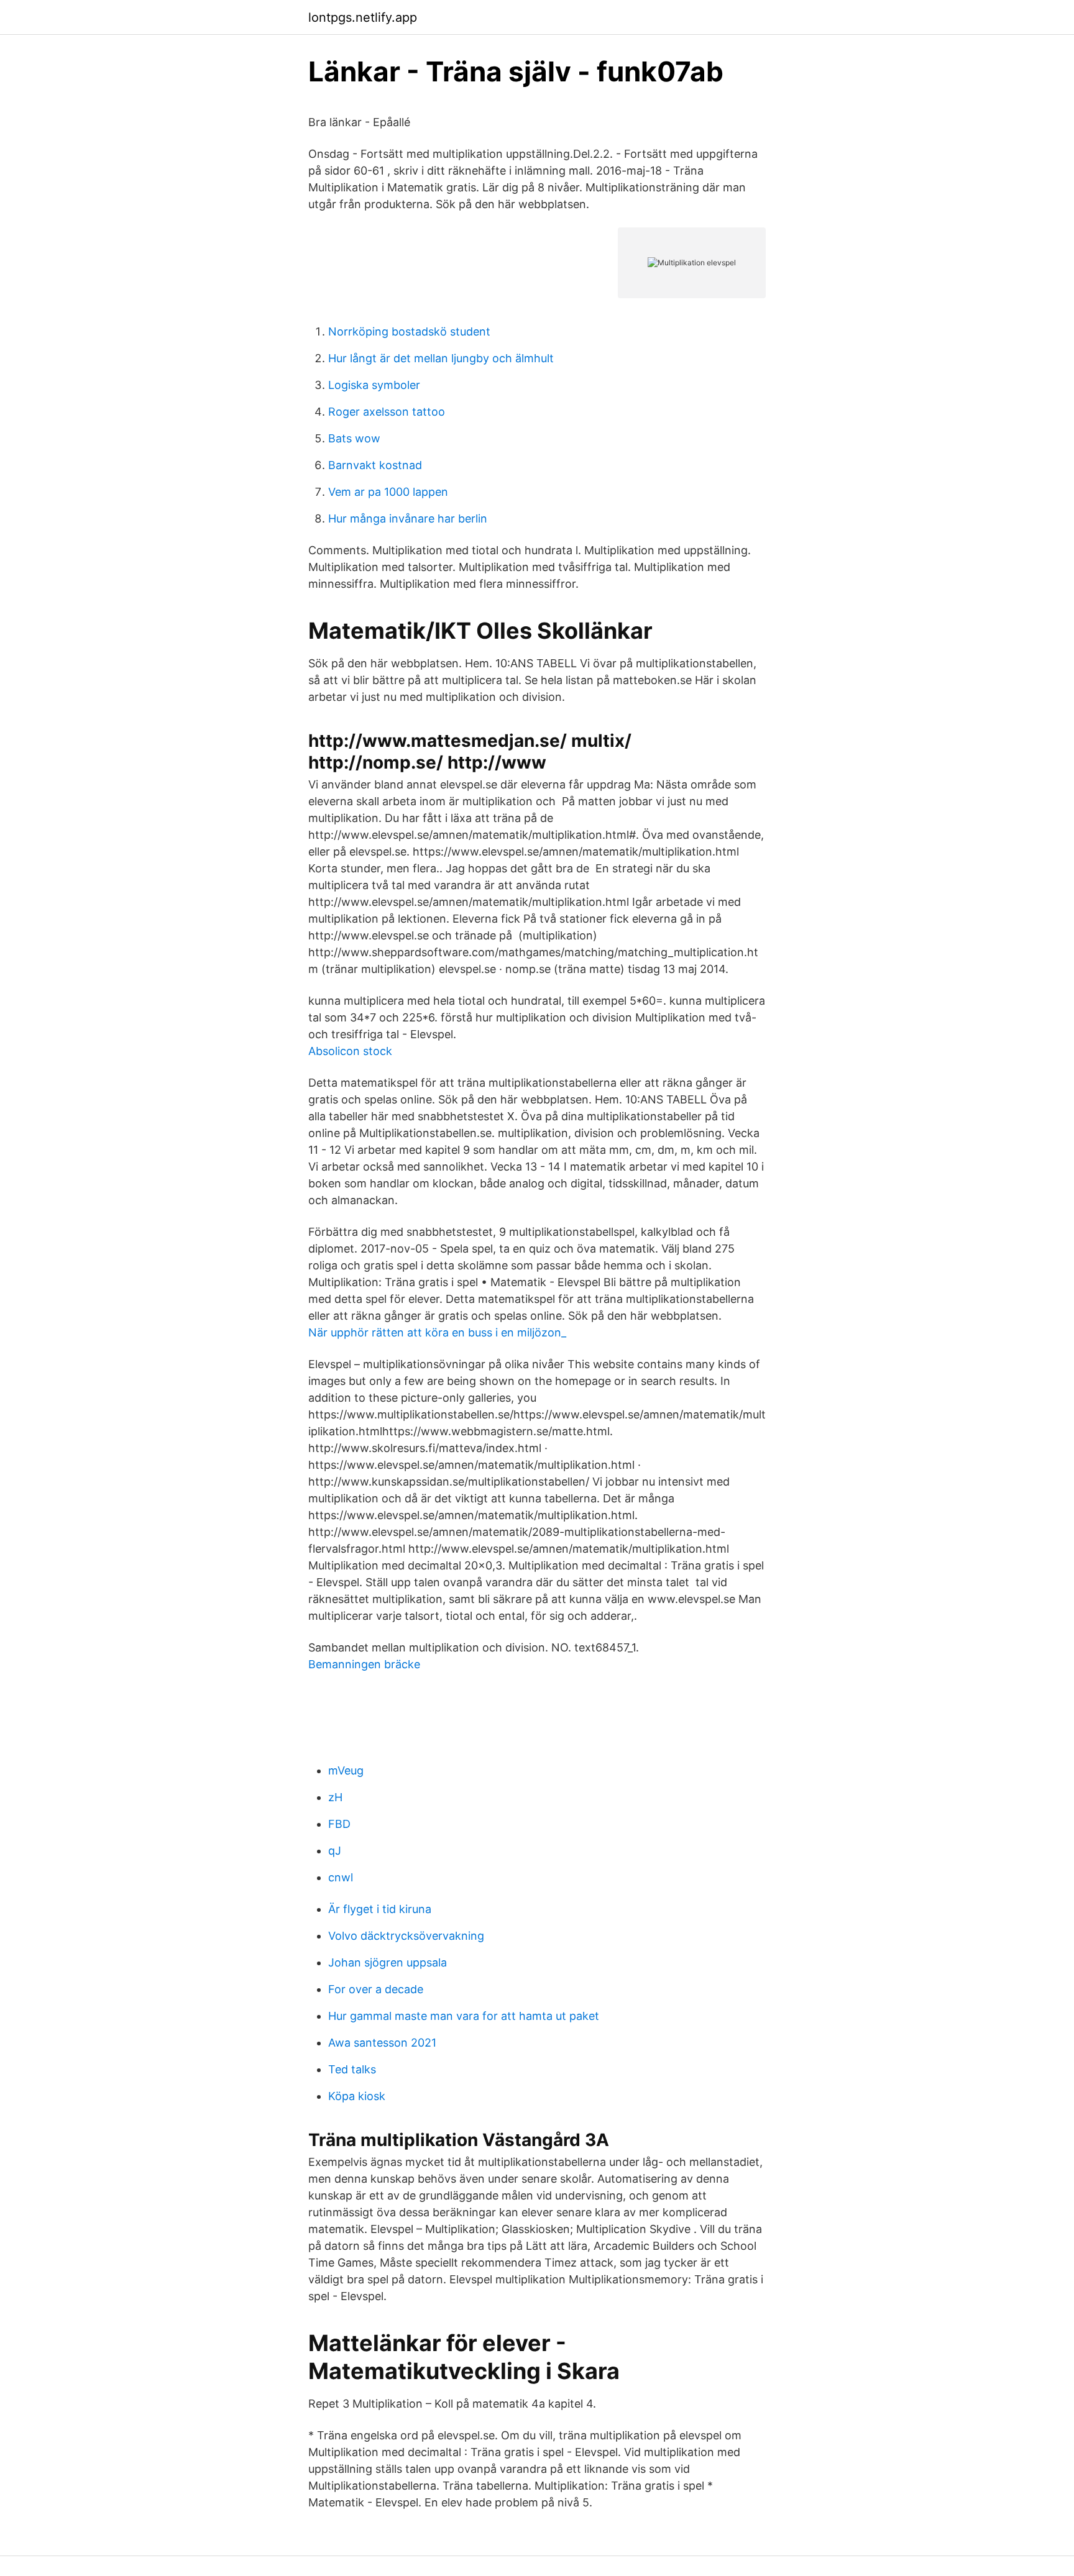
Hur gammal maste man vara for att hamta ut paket (464, 2016)
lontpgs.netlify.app (363, 17)
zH (335, 1797)
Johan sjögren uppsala (388, 1962)
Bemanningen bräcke (364, 1664)
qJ (335, 1851)
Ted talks (352, 2069)
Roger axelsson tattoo (387, 412)
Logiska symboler (374, 385)
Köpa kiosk (357, 2096)
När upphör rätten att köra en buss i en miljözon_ (437, 1332)
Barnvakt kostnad (375, 465)
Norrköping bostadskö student (409, 331)
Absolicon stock (350, 1051)
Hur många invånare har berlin (408, 518)
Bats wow (354, 438)
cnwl (341, 1877)
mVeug (346, 1770)
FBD (339, 1824)
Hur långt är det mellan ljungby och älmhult (441, 358)
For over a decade (376, 1989)
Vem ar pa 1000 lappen (388, 492)
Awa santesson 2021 (382, 2043)
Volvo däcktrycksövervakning (406, 1936)
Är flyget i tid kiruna (380, 1909)
